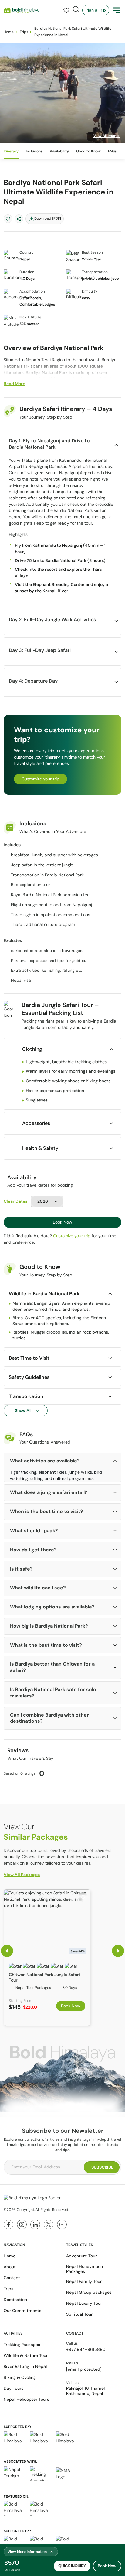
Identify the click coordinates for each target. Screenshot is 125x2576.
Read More (14, 384)
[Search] (76, 9)
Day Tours (14, 2388)
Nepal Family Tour (84, 2281)
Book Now (62, 1222)
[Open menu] (117, 10)
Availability (59, 151)
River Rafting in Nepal (25, 2366)
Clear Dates (15, 1201)
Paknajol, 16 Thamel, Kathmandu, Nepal (86, 2391)
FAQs (112, 151)
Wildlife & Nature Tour (26, 2355)
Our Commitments (22, 2311)
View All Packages (22, 1875)
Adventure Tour (81, 2256)
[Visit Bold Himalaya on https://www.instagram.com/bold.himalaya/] (22, 2225)
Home (9, 32)
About (10, 2267)
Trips (24, 32)
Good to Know (88, 151)
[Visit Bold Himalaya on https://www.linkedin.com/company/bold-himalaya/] (35, 2225)
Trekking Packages (22, 2345)
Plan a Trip (96, 10)
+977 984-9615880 (86, 2349)
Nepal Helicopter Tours (26, 2399)
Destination (15, 2300)
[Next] (118, 1951)
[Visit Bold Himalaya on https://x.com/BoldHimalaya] (49, 2225)
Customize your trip (41, 779)
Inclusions (34, 151)
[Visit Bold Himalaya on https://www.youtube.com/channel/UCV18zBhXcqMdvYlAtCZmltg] (62, 2225)
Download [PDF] (48, 218)
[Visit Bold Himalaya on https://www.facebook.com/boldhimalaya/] (8, 2225)
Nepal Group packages (89, 2292)
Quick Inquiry (72, 2566)
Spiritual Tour (79, 2314)
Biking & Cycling (20, 2377)
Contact (12, 2278)
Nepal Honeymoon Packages (84, 2269)
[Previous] (7, 1951)
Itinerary (11, 151)
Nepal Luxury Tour (84, 2303)
